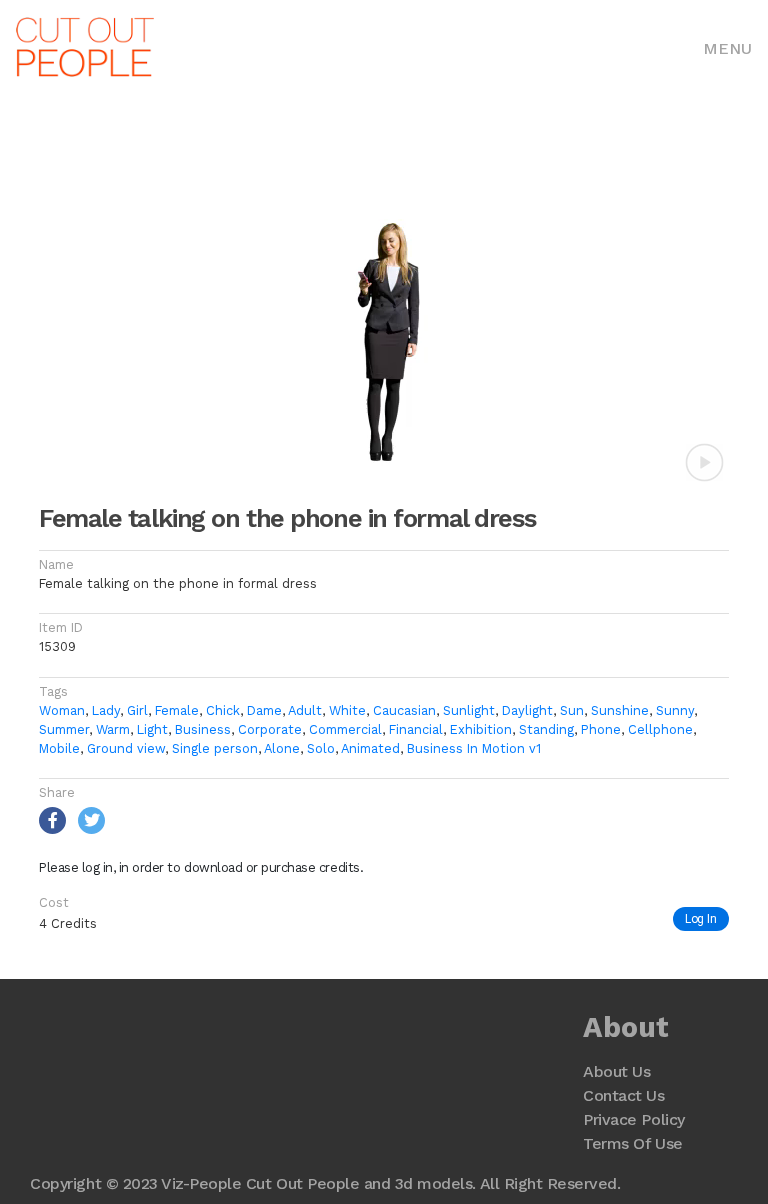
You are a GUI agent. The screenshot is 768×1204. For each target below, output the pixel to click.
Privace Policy (633, 1119)
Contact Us (623, 1095)
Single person (215, 748)
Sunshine (620, 710)
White (347, 710)
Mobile (59, 748)
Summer (64, 729)
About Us (616, 1071)
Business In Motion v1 (474, 748)
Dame (264, 710)
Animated (370, 748)
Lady (106, 710)
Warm (113, 729)
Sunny (675, 710)
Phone (601, 729)
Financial (416, 729)
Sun (572, 710)
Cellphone (660, 729)
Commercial (345, 729)
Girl (137, 710)
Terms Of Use (632, 1143)
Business (203, 729)
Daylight (527, 710)
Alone (282, 748)
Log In (701, 918)
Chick (223, 710)
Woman (62, 710)
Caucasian (404, 710)
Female (177, 710)
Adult (305, 710)
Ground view (126, 748)
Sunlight (469, 710)
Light (152, 729)
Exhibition (481, 729)
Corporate (270, 729)
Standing (546, 729)
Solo (321, 748)
